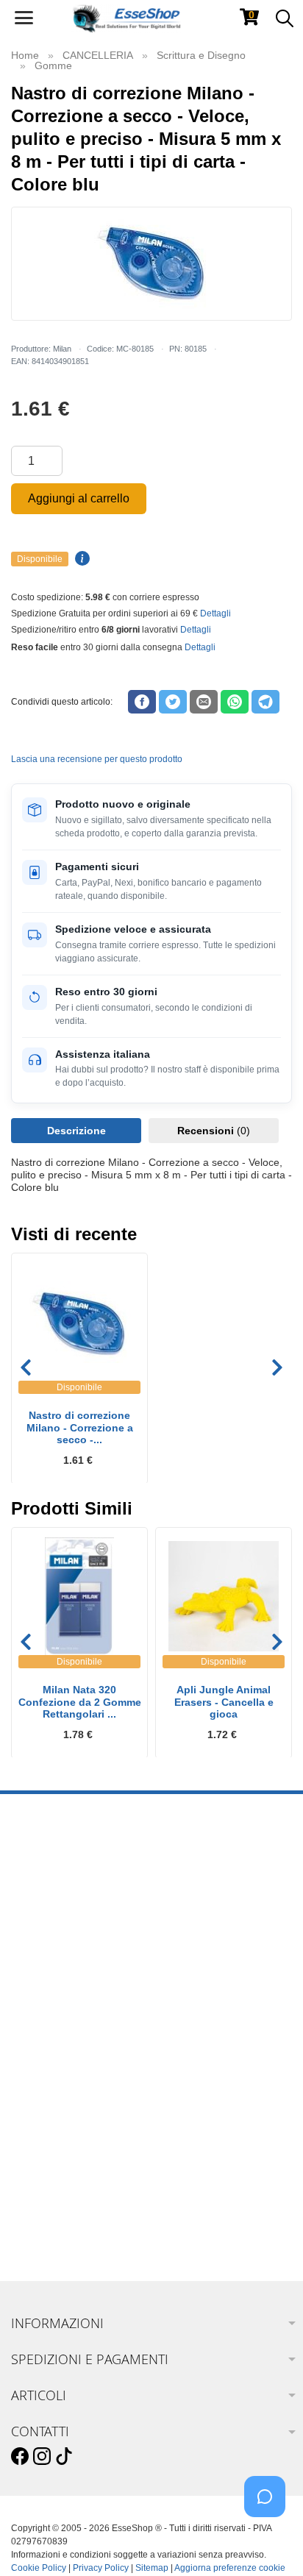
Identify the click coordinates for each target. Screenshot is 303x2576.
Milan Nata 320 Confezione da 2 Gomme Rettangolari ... (80, 1702)
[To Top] (269, 2542)
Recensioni (214, 1131)
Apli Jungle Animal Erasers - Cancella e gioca (224, 1702)
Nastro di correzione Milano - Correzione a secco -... (80, 1428)
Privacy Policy (101, 2568)
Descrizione (76, 1131)
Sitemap (152, 2568)
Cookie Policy (39, 2568)
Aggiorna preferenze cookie (230, 2568)
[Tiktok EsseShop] (64, 2457)
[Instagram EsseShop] (42, 2457)
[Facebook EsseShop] (20, 2457)
